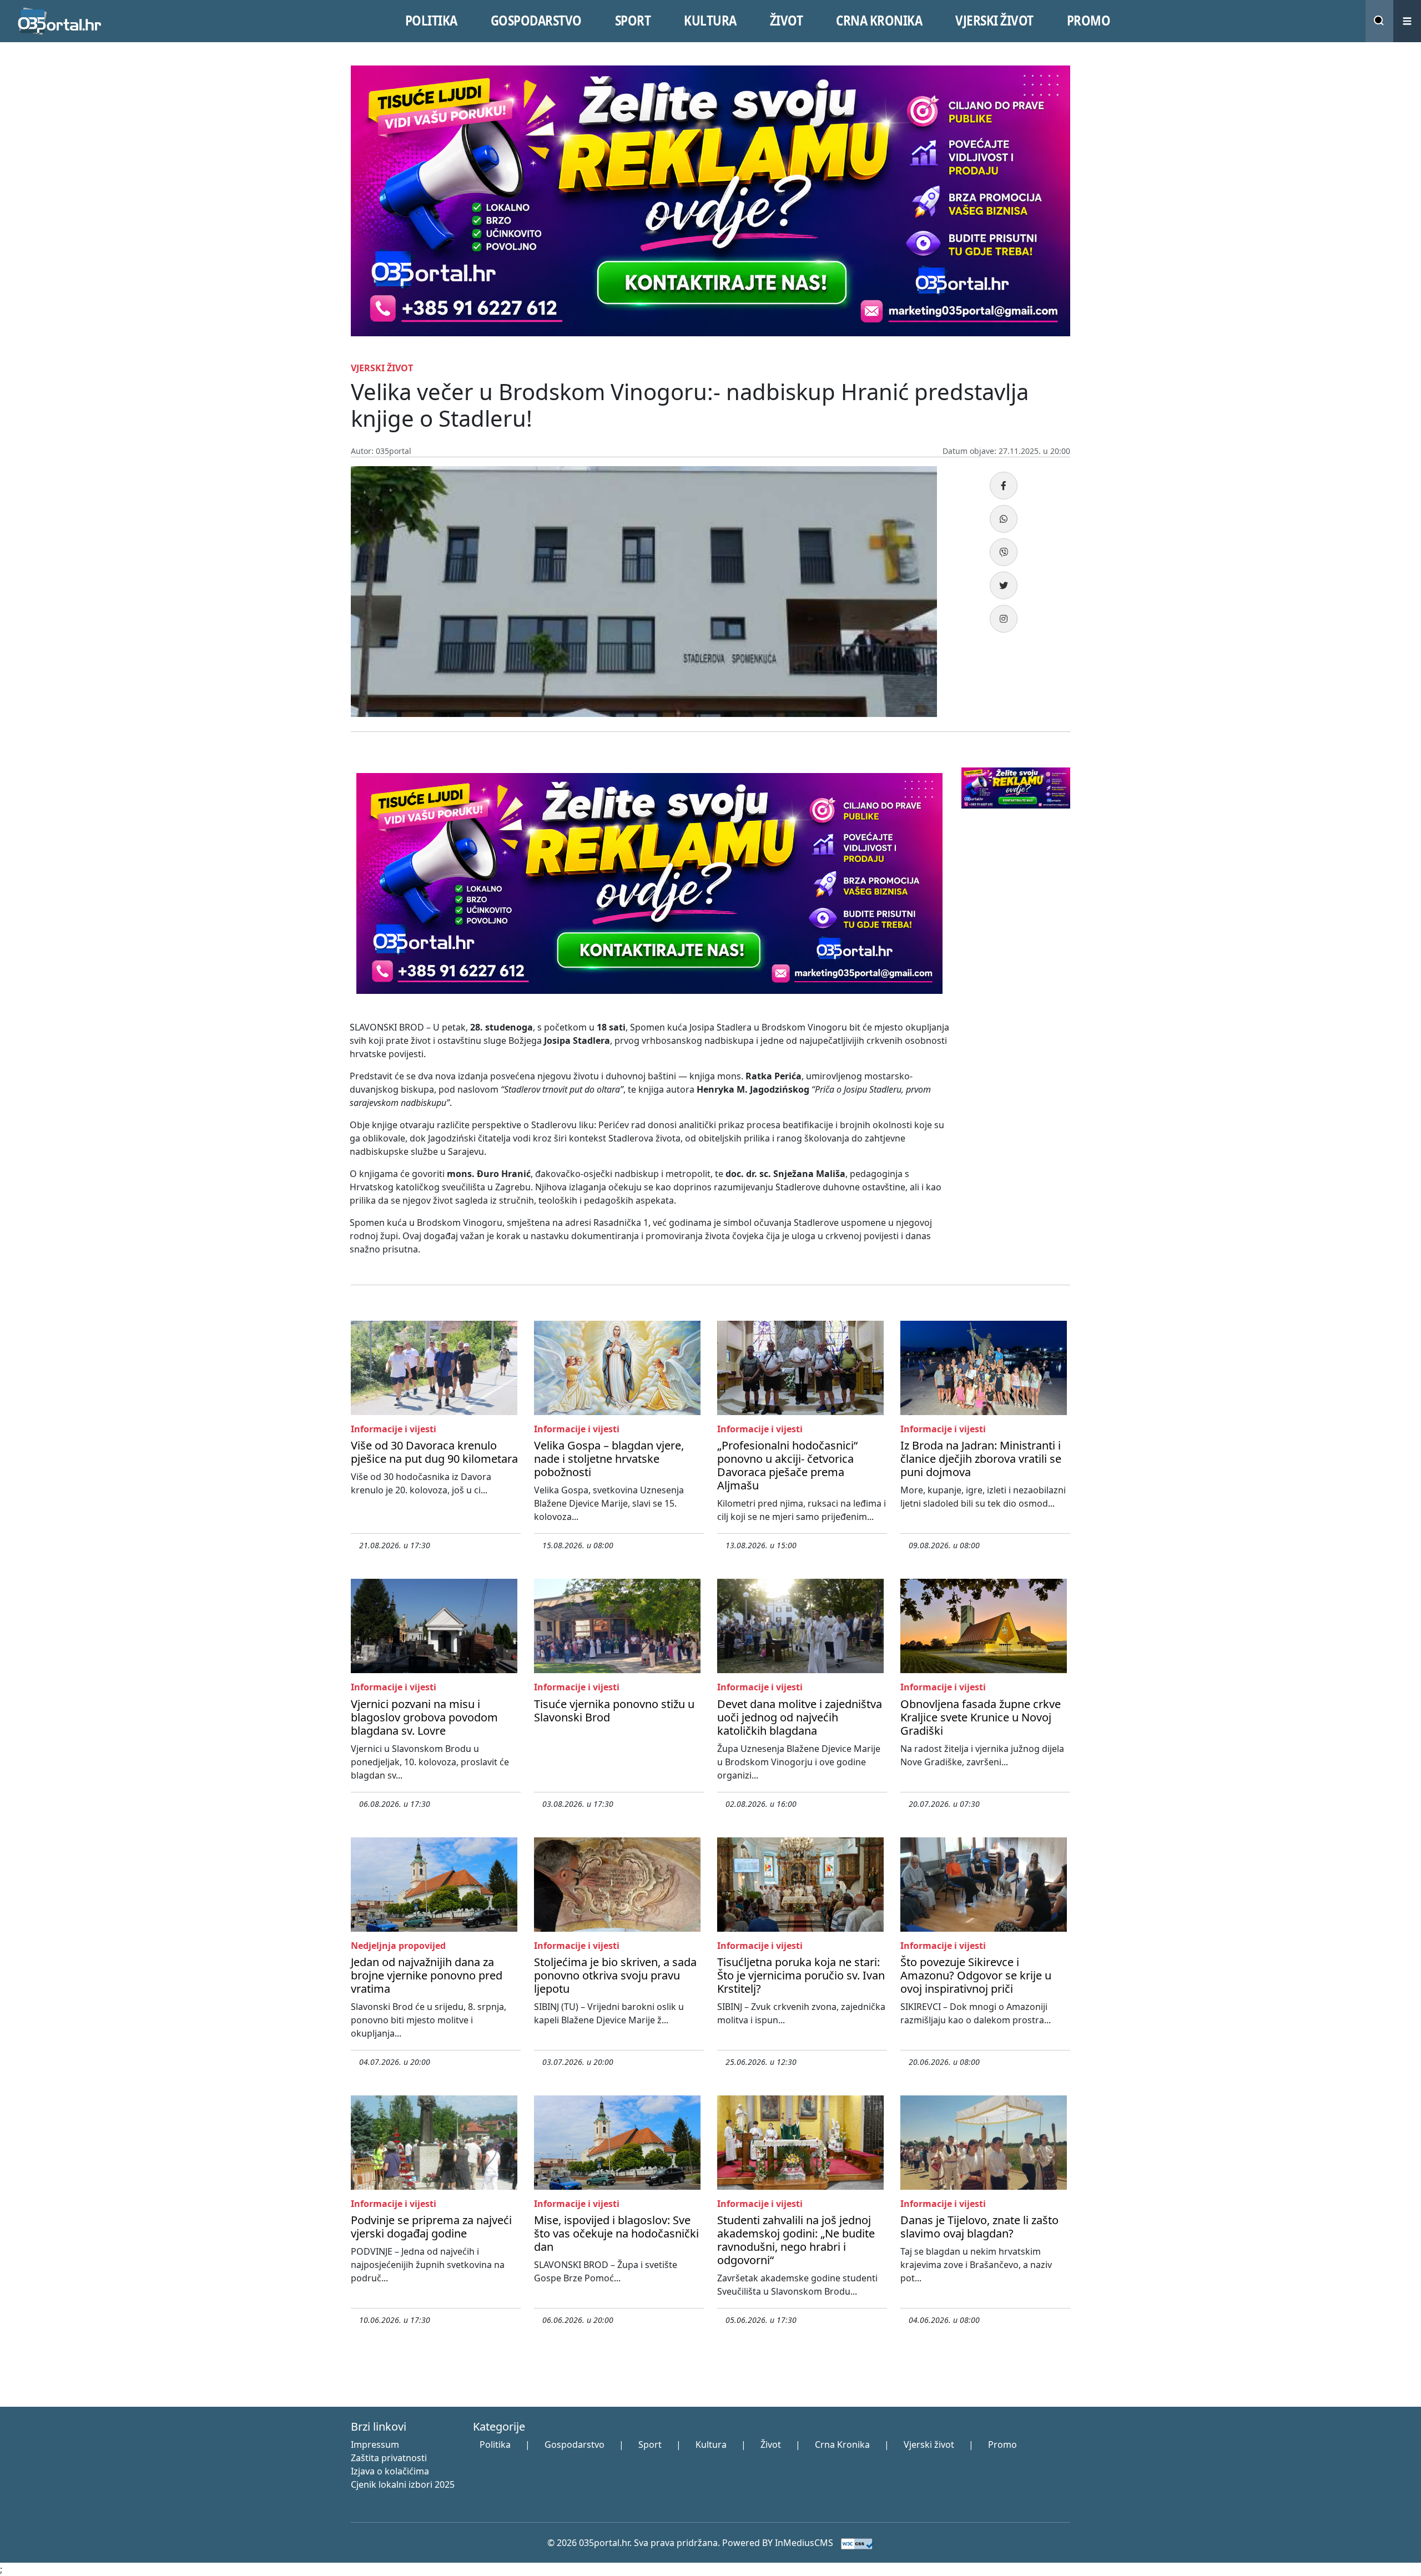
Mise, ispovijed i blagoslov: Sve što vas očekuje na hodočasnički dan (616, 2233)
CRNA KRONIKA (879, 21)
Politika (495, 2444)
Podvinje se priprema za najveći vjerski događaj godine (431, 2227)
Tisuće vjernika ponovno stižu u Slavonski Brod (614, 1711)
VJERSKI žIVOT (994, 21)
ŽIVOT (787, 21)
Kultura (711, 2444)
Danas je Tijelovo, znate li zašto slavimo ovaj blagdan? (979, 2227)
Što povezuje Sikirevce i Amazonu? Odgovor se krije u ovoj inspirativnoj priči (976, 1975)
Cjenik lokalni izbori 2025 (403, 2484)
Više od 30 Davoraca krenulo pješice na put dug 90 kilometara (434, 1452)
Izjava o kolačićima (390, 2471)
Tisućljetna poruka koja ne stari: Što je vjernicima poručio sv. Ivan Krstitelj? (801, 1975)
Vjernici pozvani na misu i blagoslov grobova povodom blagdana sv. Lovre (424, 1717)
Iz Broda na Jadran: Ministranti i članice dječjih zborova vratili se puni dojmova (981, 1459)
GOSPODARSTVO (536, 21)
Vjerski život (929, 2444)
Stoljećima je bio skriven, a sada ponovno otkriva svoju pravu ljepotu (615, 1975)
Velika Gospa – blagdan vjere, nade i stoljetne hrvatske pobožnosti (609, 1459)
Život (771, 2444)
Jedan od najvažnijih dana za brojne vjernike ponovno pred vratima (427, 1975)
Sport (650, 2444)
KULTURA (710, 21)
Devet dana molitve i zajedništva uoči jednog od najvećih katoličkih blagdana (800, 1717)
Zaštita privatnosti (389, 2458)
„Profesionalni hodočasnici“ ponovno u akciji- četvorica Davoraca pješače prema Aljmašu (787, 1465)
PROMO (1089, 21)
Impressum (375, 2444)
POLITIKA (431, 21)
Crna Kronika (842, 2444)
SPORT (633, 21)
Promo (1002, 2444)
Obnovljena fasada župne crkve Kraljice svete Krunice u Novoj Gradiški (981, 1717)
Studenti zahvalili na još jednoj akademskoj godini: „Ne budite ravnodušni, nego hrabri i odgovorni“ (796, 2240)
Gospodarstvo (575, 2444)
